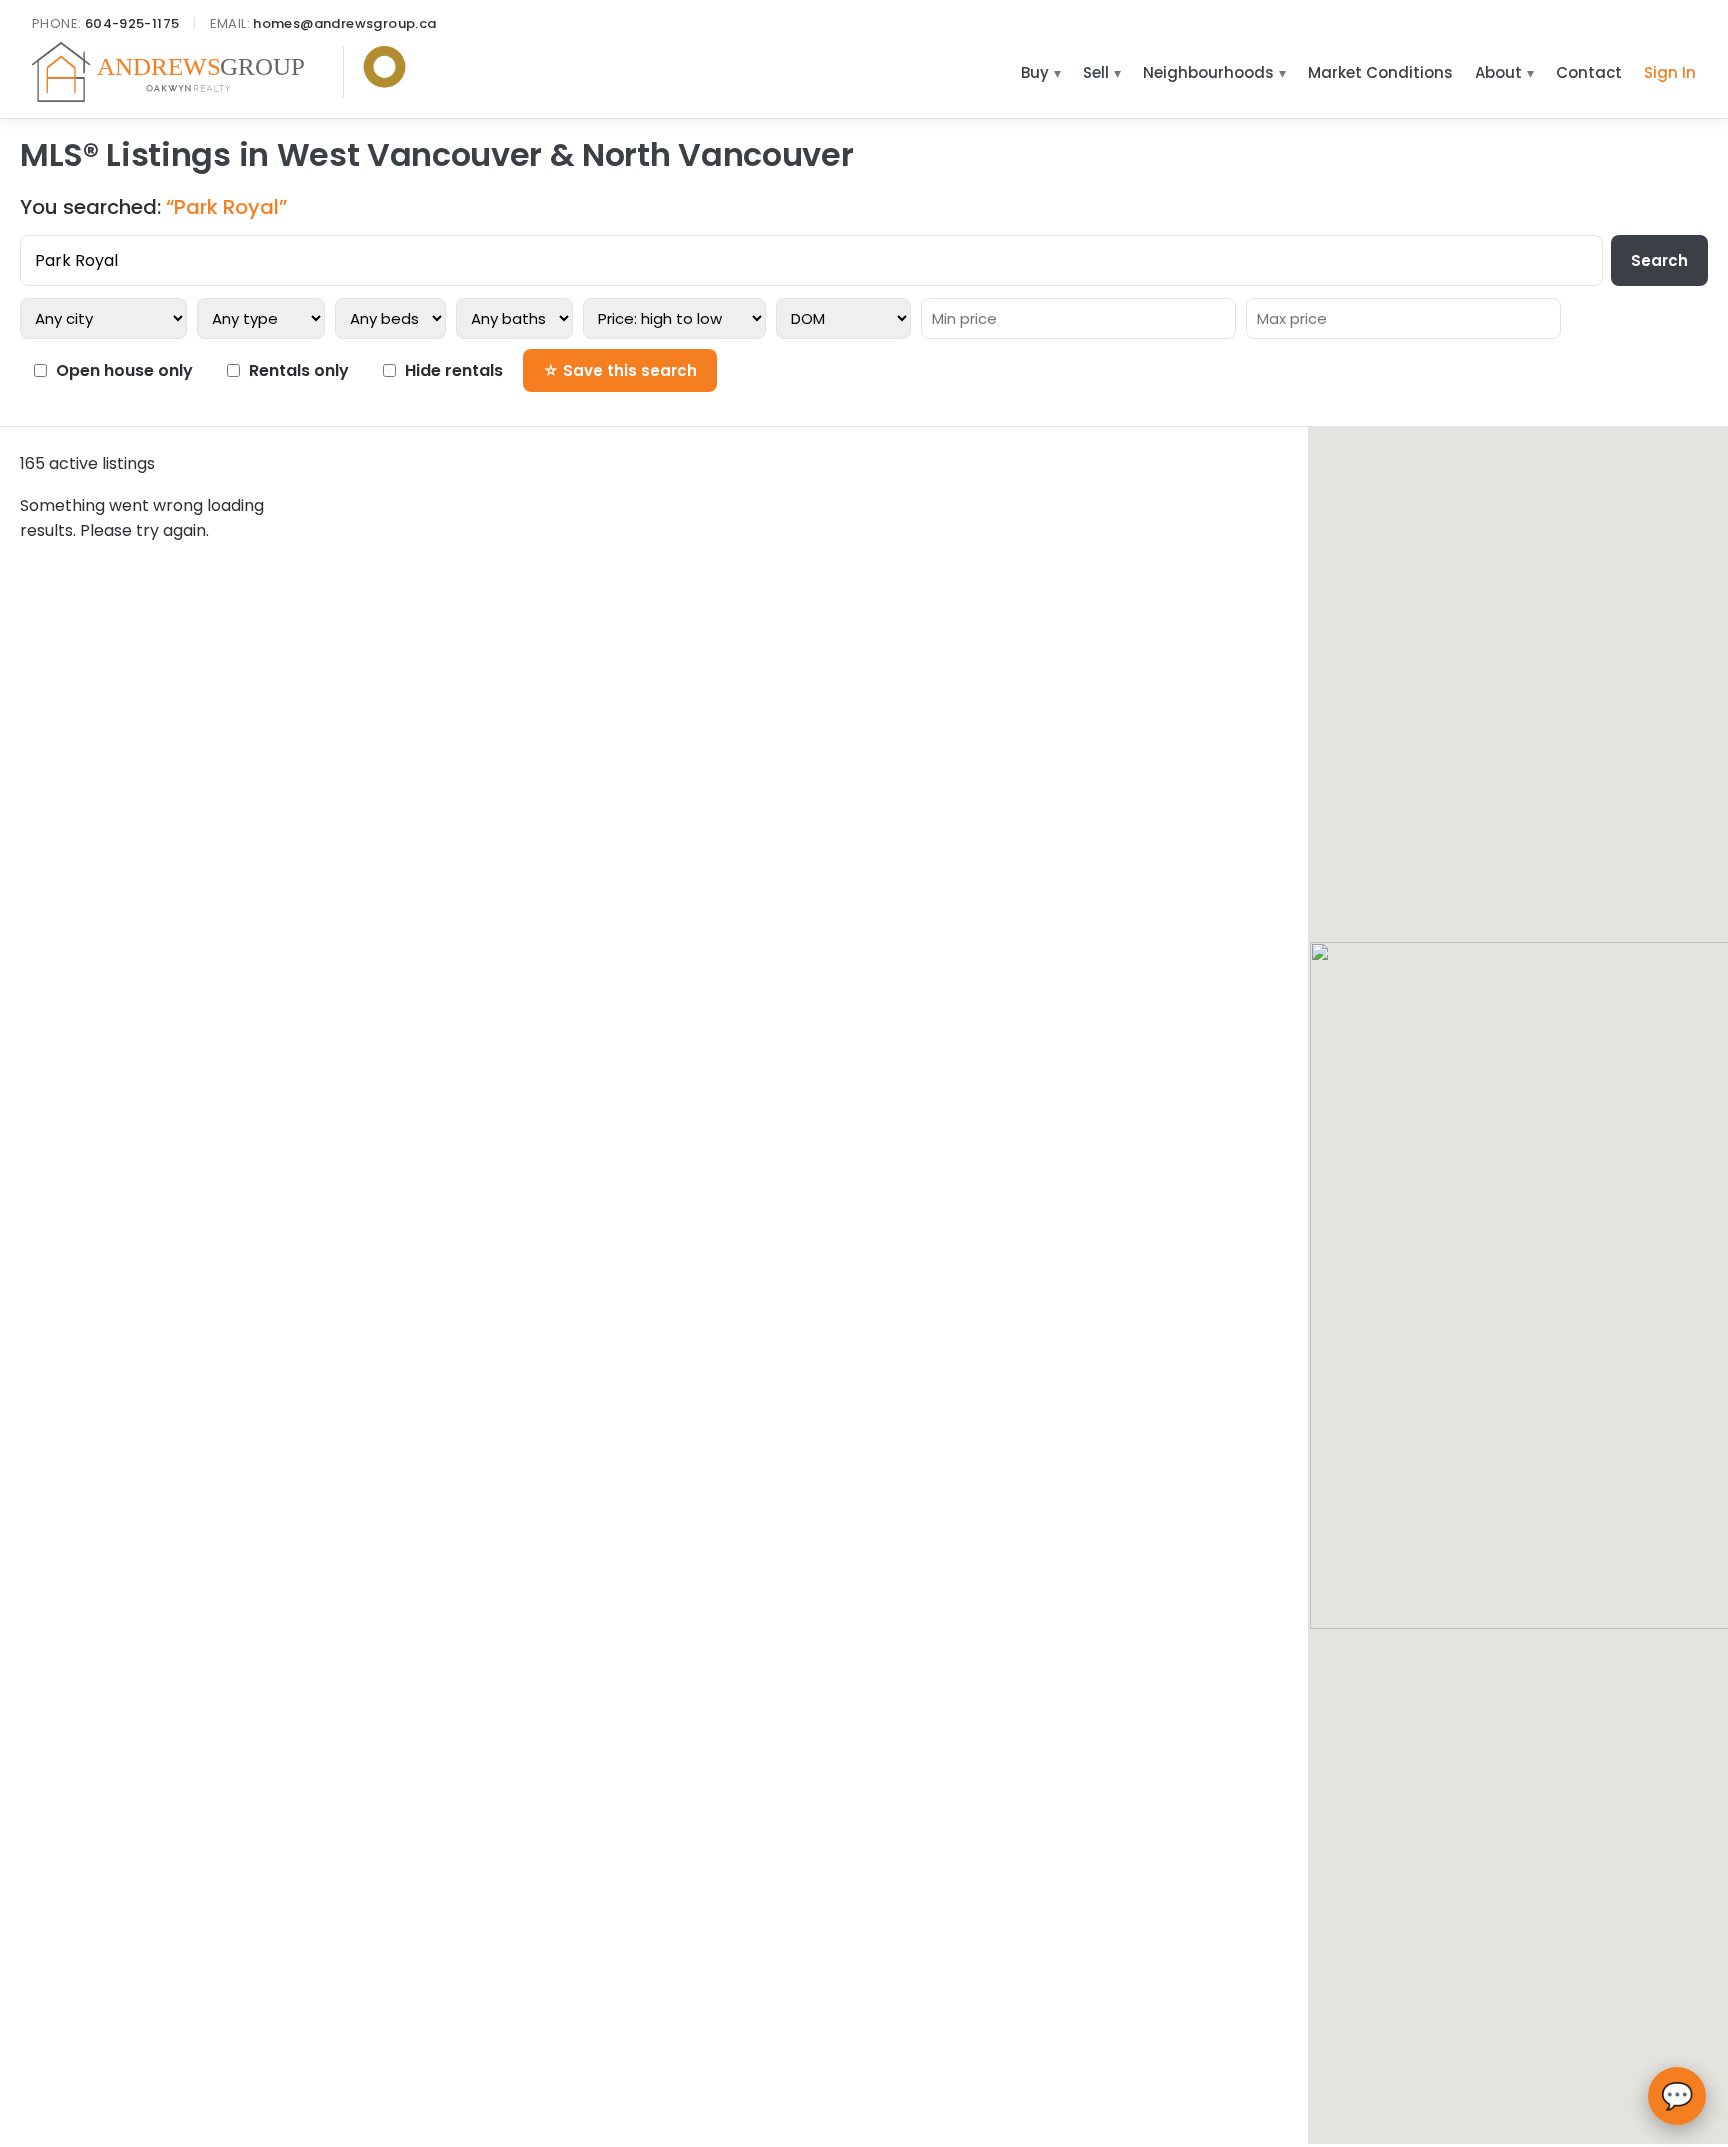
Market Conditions (1380, 72)
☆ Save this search (620, 370)
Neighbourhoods (1208, 72)
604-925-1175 (132, 23)
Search (1659, 260)
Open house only (124, 370)
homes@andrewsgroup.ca (344, 23)
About (1498, 72)
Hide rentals (454, 370)
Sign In (1670, 72)
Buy (1035, 72)
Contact (1589, 72)
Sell (1096, 72)
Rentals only (299, 370)
